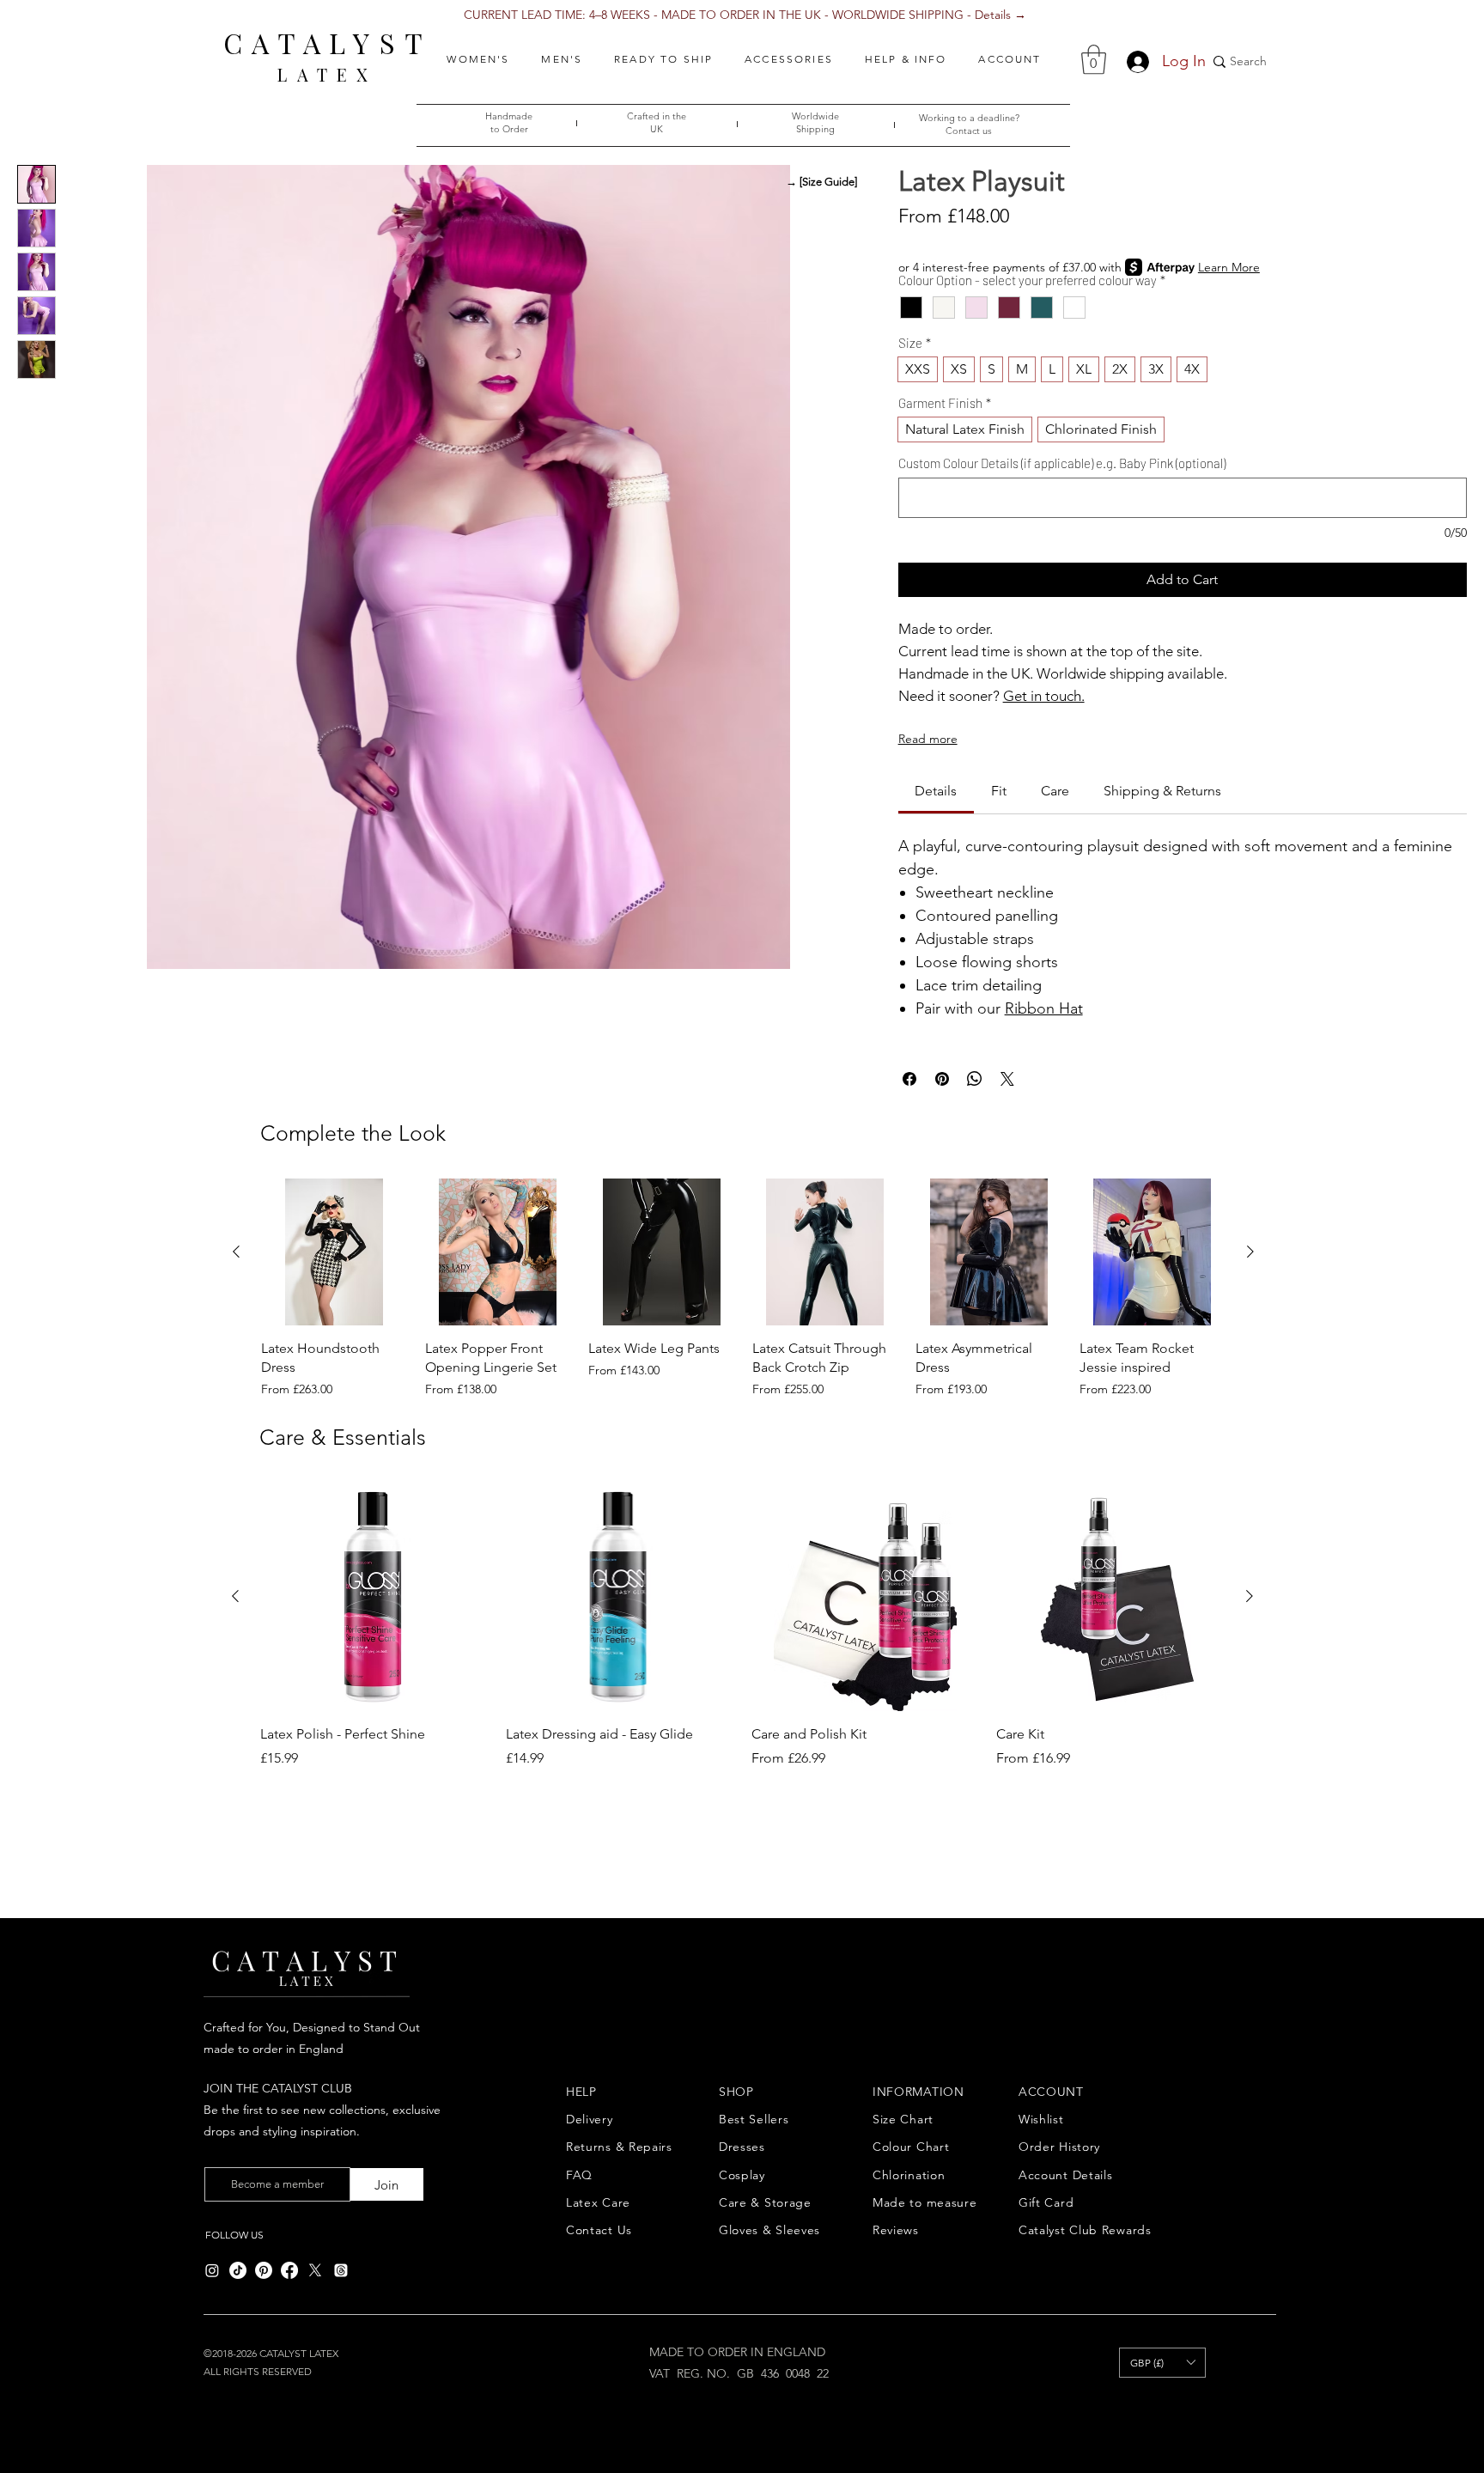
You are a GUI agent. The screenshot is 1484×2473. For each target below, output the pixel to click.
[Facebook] (289, 2270)
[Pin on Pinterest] (942, 1079)
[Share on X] (1007, 1079)
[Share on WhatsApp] (975, 1079)
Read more (928, 739)
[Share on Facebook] (909, 1079)
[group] (743, 1288)
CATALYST (328, 43)
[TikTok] (238, 2270)
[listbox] (1162, 2363)
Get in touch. (1044, 696)
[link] (936, 791)
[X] (315, 2270)
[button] (478, 59)
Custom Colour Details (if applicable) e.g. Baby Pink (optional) (1062, 463)
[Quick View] (335, 1252)
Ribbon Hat (1044, 1008)
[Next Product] (1250, 1252)
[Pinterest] (264, 2270)
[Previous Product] (236, 1252)
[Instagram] (212, 2270)
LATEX (327, 74)
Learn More (1229, 267)
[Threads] (341, 2270)
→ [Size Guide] (821, 182)
